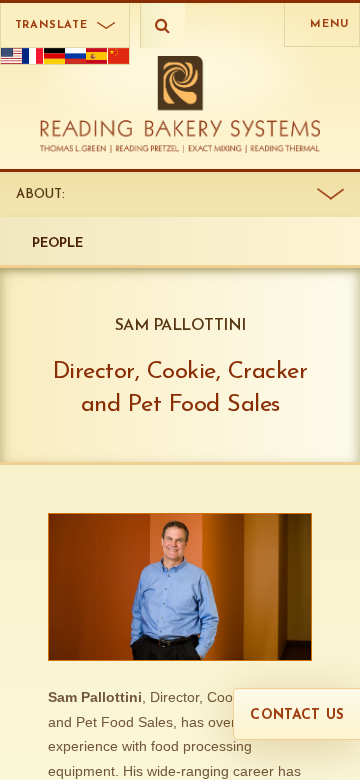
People (58, 243)
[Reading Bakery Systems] (180, 104)
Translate (51, 25)
